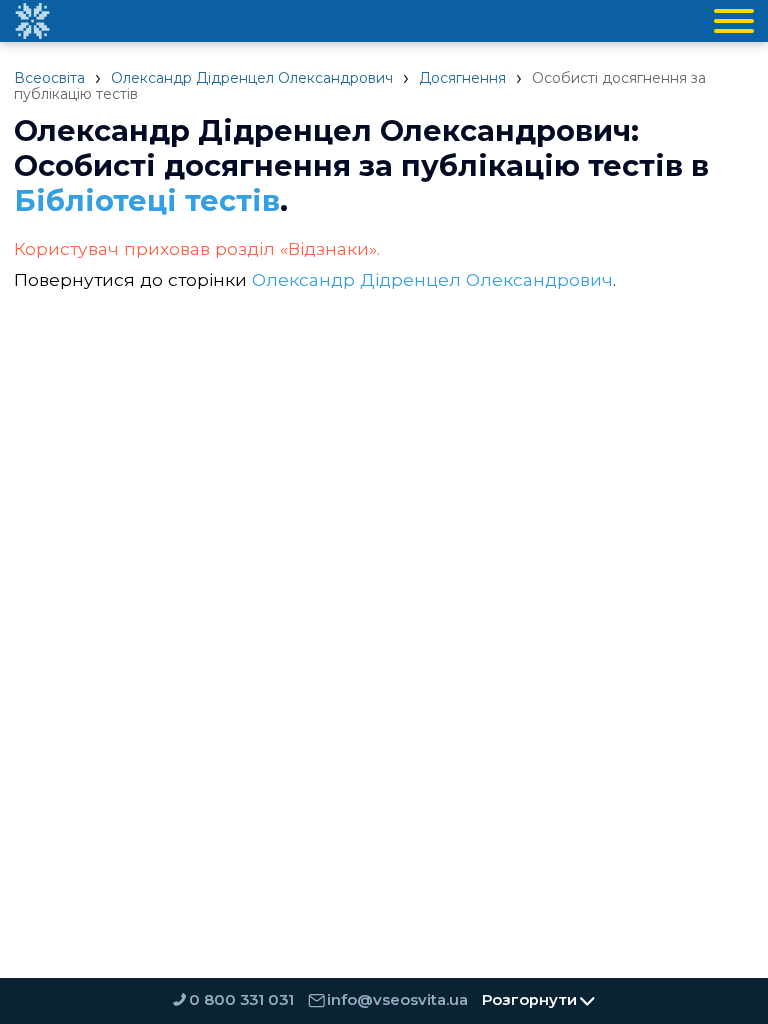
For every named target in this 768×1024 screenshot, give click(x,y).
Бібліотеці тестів (147, 200)
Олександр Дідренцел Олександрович (252, 78)
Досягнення (462, 78)
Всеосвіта (49, 78)
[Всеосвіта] (32, 21)
